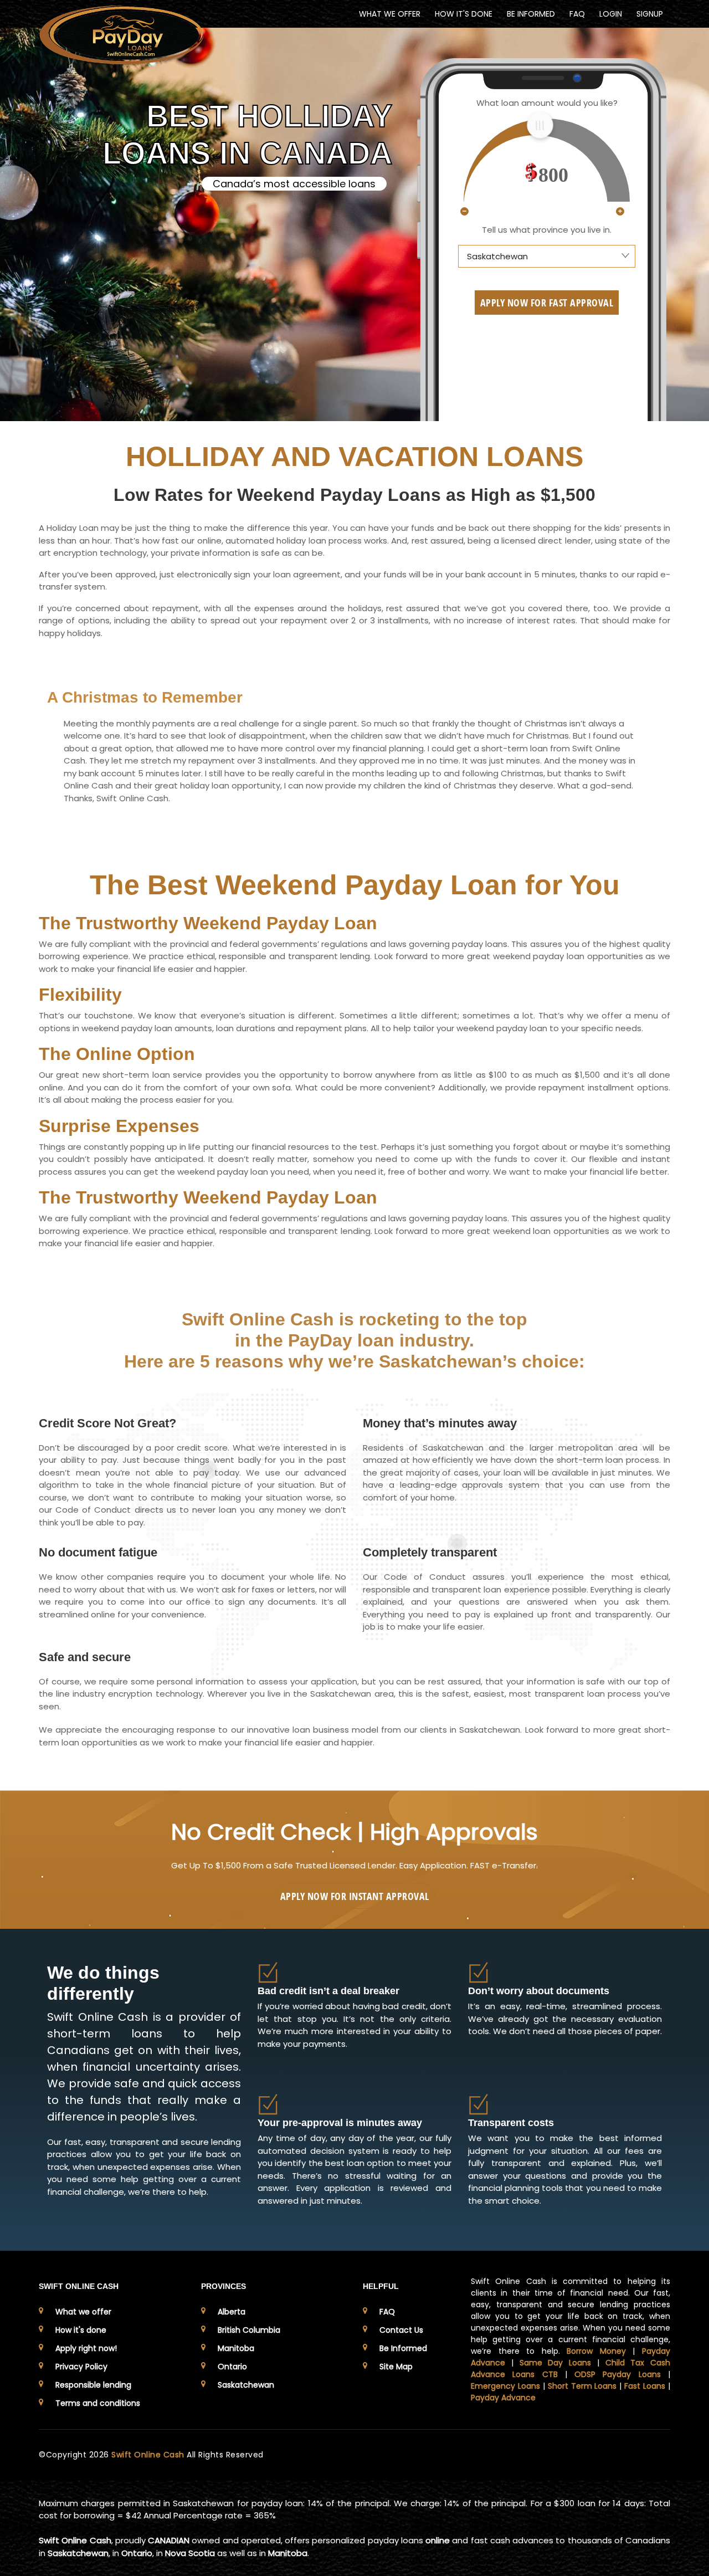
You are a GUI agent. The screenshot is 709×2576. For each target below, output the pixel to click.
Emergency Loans (505, 2386)
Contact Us (401, 2330)
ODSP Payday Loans (618, 2374)
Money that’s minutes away (440, 1423)
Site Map (396, 2367)
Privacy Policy (81, 2367)
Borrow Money (596, 2351)
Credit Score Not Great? (107, 1423)
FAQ (577, 14)
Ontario (232, 2367)
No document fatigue (98, 1552)
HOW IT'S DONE (464, 14)
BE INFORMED (531, 14)
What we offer (83, 2312)
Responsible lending (93, 2385)
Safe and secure (85, 1657)
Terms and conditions (98, 2403)
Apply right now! (86, 2348)
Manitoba (236, 2348)
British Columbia (249, 2330)
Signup (650, 14)
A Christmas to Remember (145, 697)
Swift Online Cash (149, 2455)
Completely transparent (430, 1552)
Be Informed (403, 2348)
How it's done (81, 2330)
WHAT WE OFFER (390, 14)
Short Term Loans (582, 2386)
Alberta (232, 2312)
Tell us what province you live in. (547, 230)
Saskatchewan (246, 2385)
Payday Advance (503, 2398)
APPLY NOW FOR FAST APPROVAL (547, 303)
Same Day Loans (556, 2363)
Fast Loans (645, 2386)
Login (611, 14)
